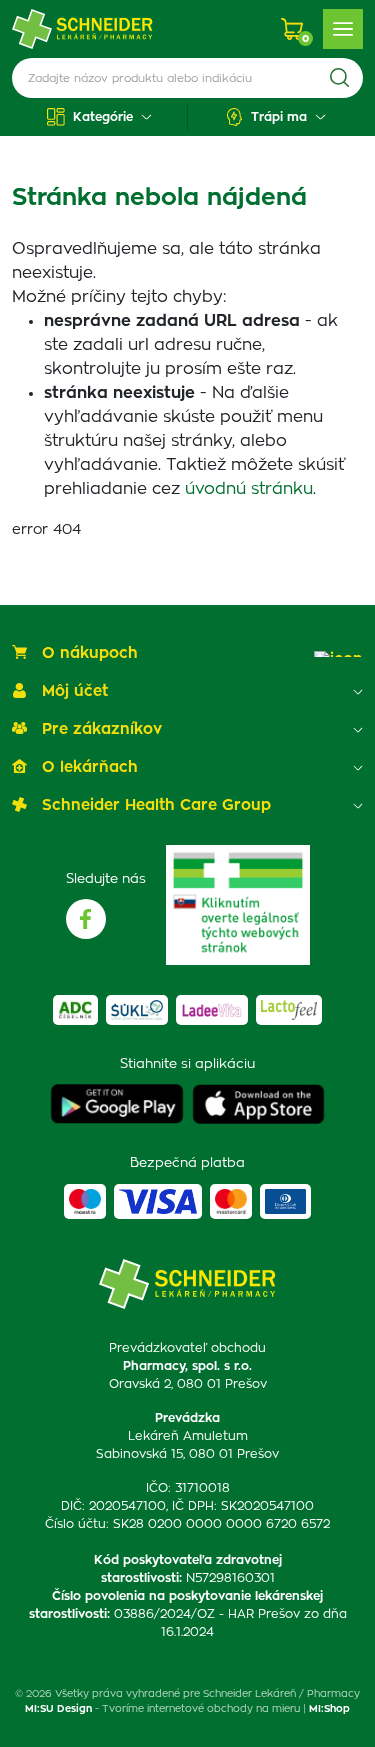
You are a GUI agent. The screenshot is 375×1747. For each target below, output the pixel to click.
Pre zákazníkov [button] (102, 729)
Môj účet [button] (75, 691)
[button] (99, 117)
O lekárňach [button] (90, 767)
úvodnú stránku (249, 489)
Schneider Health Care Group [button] (156, 805)
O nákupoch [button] (90, 653)
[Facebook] (86, 919)
